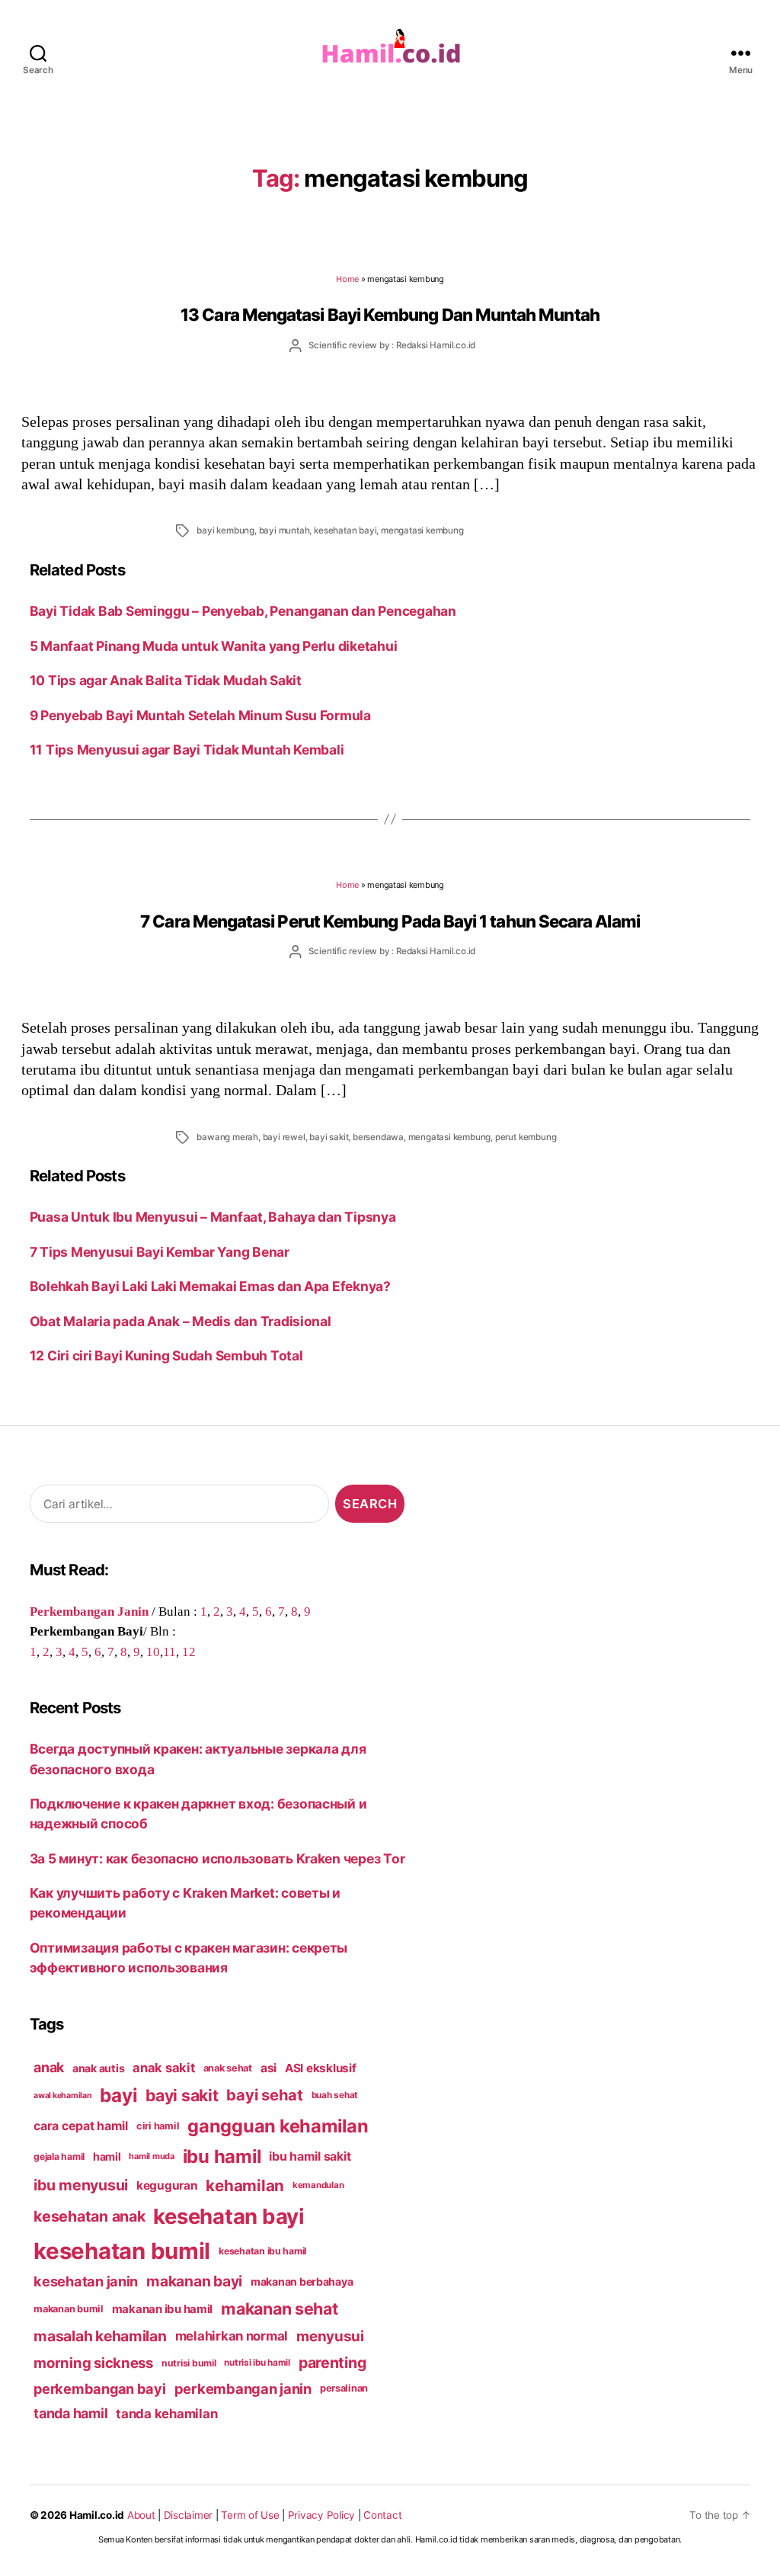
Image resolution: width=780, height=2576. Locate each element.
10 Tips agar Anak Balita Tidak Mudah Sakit (166, 680)
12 (189, 1652)
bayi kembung (225, 530)
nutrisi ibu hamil (257, 2363)
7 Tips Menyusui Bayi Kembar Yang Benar (160, 1252)
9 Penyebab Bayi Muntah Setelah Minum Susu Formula (200, 715)
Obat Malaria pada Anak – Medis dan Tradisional (181, 1321)
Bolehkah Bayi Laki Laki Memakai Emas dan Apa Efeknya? (210, 1286)
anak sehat (228, 2068)
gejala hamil (59, 2156)
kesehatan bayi (345, 530)
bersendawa (378, 1137)
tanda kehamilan (166, 2414)
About (141, 2515)
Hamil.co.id (97, 2515)
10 (153, 1652)
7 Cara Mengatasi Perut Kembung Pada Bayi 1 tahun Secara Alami (390, 921)
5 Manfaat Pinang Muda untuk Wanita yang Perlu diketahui (214, 646)
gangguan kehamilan (278, 2126)
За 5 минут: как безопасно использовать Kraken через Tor (217, 1858)
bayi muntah (285, 530)
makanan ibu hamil (163, 2309)
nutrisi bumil (189, 2363)
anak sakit (163, 2068)
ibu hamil (222, 2156)
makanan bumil (69, 2309)
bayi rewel (284, 1137)
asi (269, 2068)
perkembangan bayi (100, 2389)
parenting (332, 2363)
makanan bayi (194, 2281)
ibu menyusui (81, 2185)
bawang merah (227, 1137)
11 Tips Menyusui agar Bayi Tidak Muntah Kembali (187, 750)
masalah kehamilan (100, 2336)
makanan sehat (280, 2308)
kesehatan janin (86, 2281)
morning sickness (93, 2363)
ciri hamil (158, 2126)
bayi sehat (264, 2095)
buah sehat (335, 2095)
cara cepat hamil (81, 2126)
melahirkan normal (232, 2336)
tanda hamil (70, 2413)
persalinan (344, 2388)
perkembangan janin (243, 2389)
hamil (107, 2156)
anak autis (98, 2068)
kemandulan (318, 2185)
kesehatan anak (89, 2216)
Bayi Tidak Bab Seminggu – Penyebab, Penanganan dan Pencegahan (243, 611)
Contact (382, 2515)
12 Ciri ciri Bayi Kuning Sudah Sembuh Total (166, 1355)
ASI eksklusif (321, 2068)
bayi (118, 2095)
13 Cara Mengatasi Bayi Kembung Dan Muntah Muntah (390, 314)
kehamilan (245, 2185)
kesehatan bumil (122, 2251)
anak (49, 2067)
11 (169, 1652)
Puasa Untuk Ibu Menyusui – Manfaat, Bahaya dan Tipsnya (213, 1217)
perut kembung (526, 1137)
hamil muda (151, 2156)
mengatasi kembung (422, 530)
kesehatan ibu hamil (262, 2251)
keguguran (167, 2185)
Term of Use (250, 2515)
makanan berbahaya (302, 2281)
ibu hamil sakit (310, 2156)
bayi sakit (329, 1137)
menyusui (330, 2336)
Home (347, 279)
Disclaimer (188, 2515)
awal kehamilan (62, 2095)
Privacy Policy (321, 2515)
